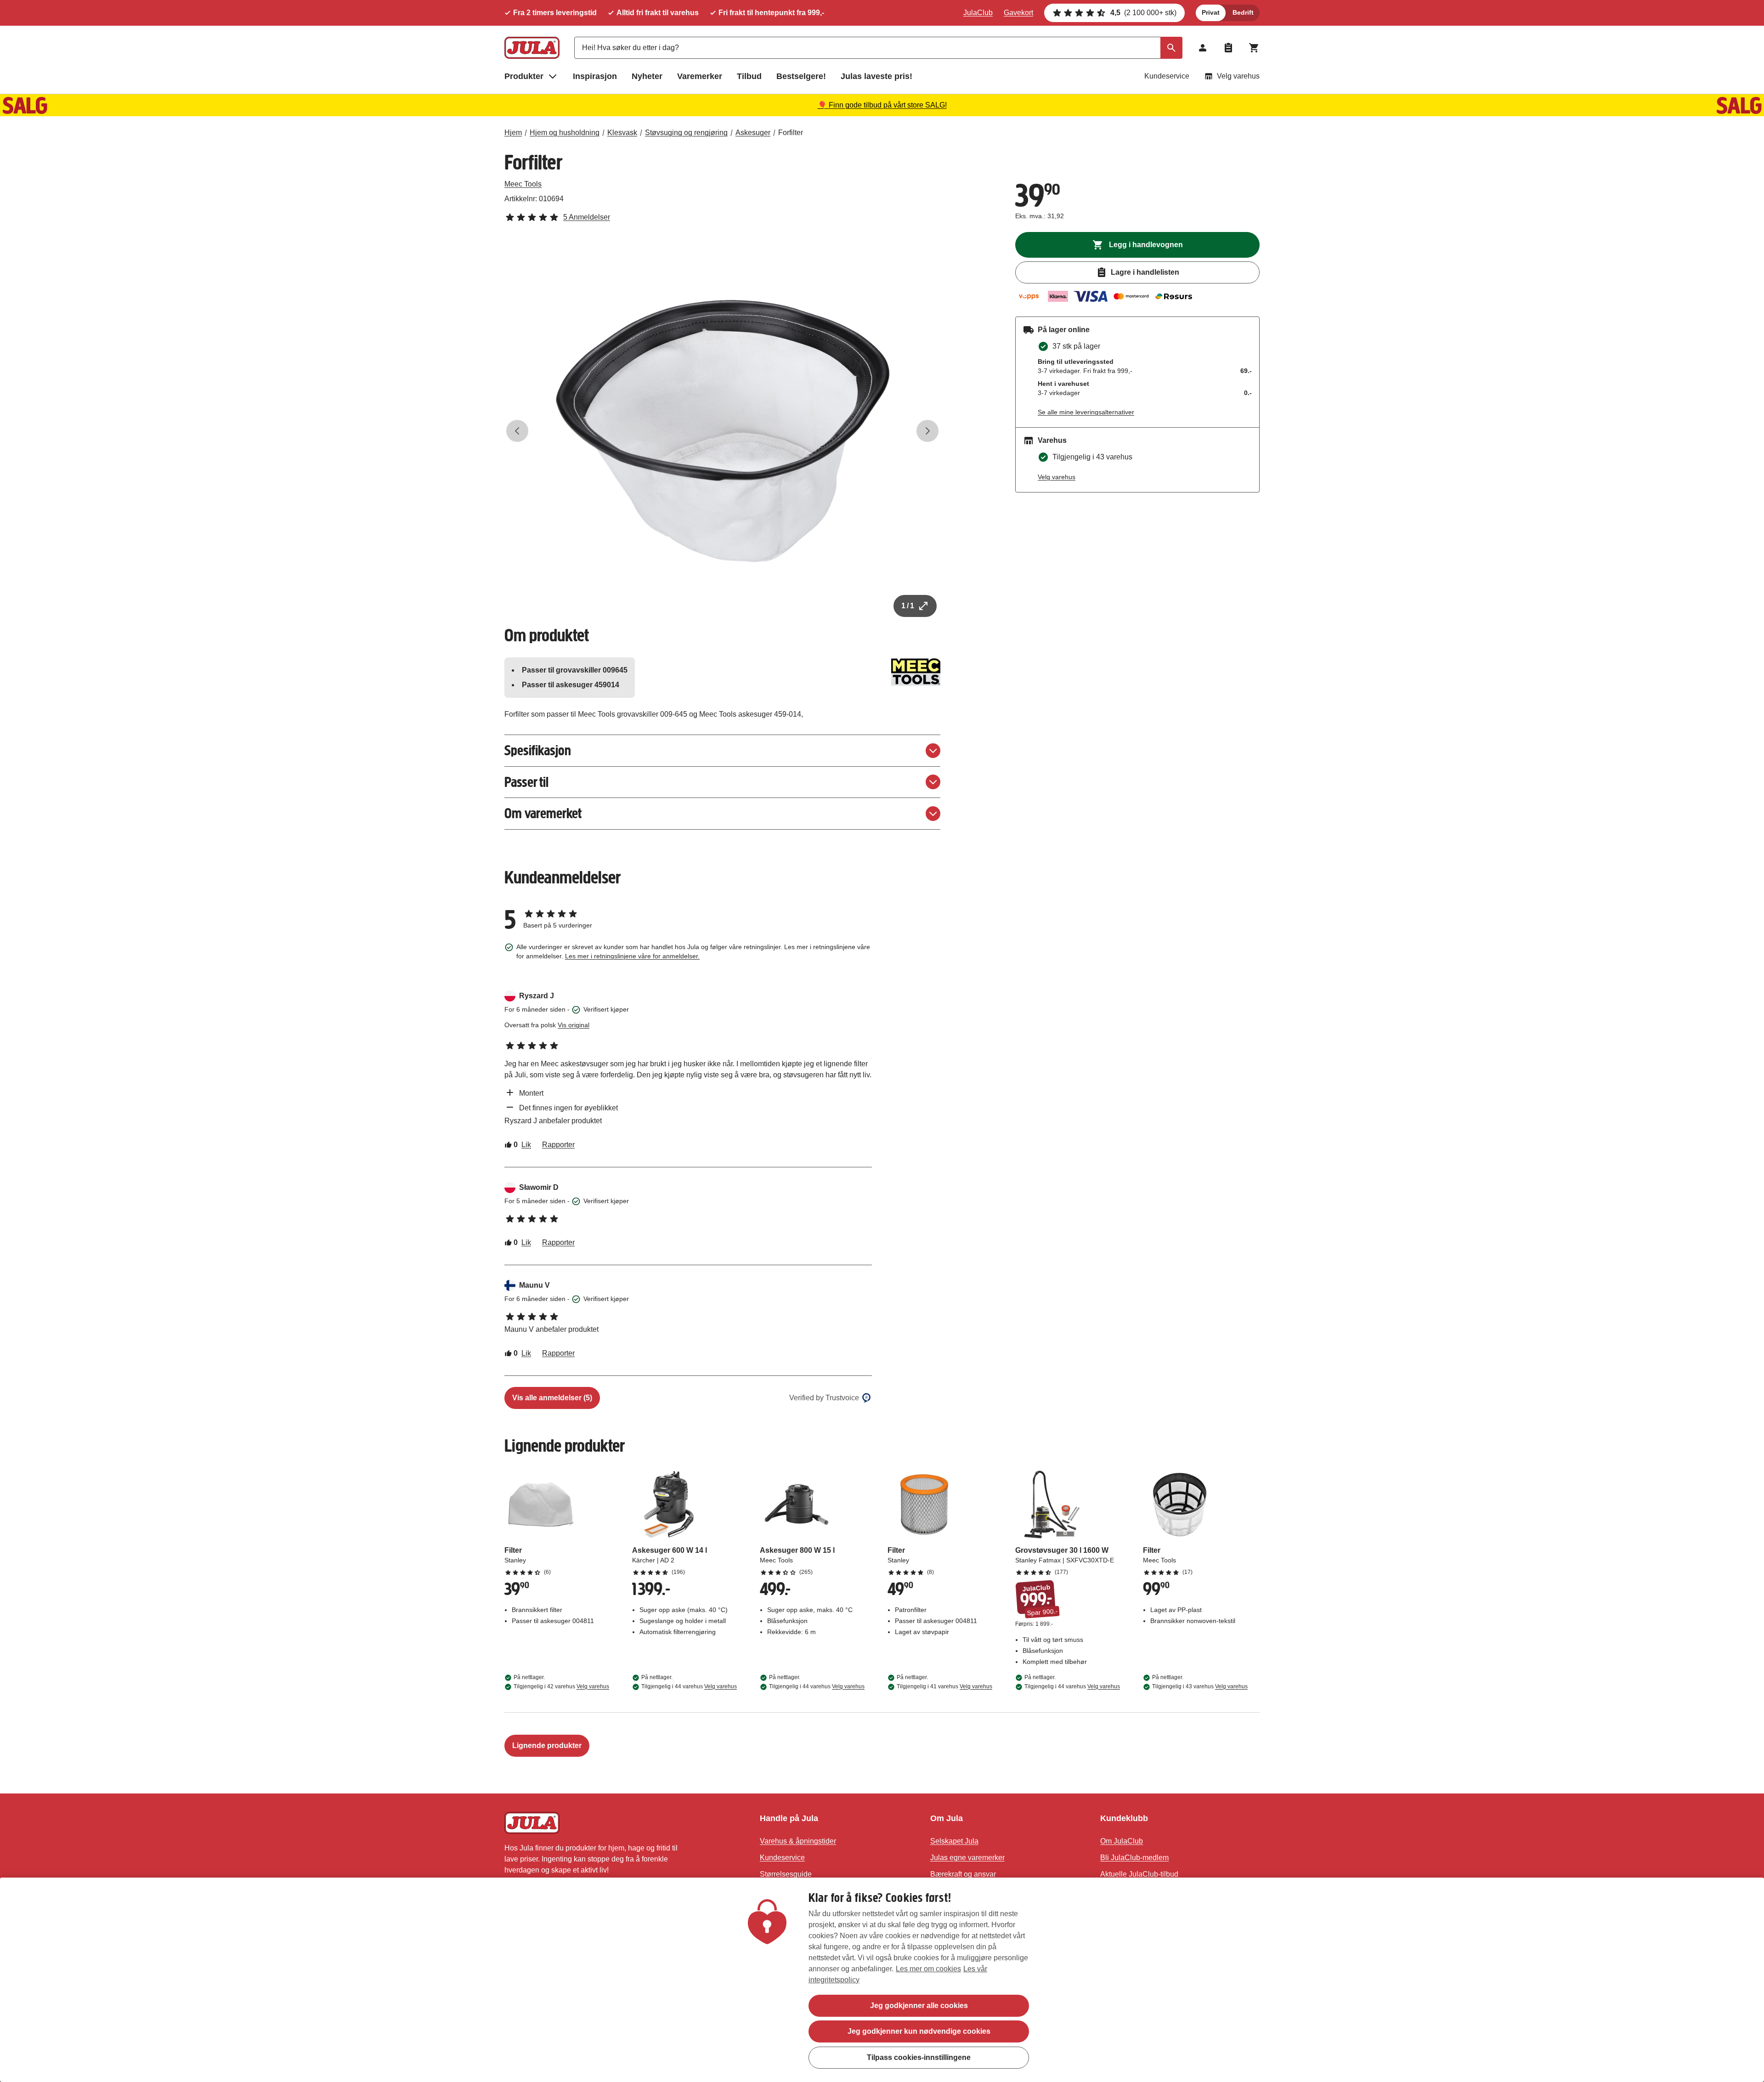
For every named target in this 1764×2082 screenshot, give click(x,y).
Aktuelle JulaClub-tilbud (1139, 1874)
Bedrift (1243, 12)
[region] (882, 1980)
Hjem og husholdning (565, 133)
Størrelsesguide (786, 1874)
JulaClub (978, 13)
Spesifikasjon (538, 750)
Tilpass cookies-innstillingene (919, 2057)
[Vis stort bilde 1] (723, 431)
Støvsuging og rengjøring (686, 133)
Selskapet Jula (954, 1841)
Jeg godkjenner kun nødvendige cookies (919, 2031)
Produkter (524, 76)
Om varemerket (543, 813)
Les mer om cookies (928, 1969)
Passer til (526, 782)
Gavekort (1018, 13)
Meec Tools (523, 184)
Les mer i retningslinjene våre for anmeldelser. (632, 956)
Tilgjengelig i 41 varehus (944, 1686)
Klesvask (622, 133)
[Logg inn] (1203, 48)
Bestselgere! (801, 76)
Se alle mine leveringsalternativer (1086, 412)
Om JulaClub (1122, 1841)
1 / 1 (908, 606)
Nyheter (647, 76)
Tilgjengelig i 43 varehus (1200, 1686)
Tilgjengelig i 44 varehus (689, 1686)
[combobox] (878, 48)
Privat (1211, 12)
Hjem (513, 133)
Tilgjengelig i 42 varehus (561, 1686)
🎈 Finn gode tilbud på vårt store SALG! (882, 105)
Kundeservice (1167, 76)
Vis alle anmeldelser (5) (552, 1398)
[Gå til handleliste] (1228, 48)
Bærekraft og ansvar (963, 1874)
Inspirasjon (595, 76)
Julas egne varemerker (967, 1858)
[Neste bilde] (927, 431)
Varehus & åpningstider (798, 1841)
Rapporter (558, 1145)
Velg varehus (1238, 76)
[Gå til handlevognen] (1254, 48)
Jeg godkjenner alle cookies (919, 2006)
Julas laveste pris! (876, 76)
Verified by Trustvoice (824, 1398)
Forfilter (791, 133)
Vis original (574, 1025)
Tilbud (749, 76)
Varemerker (700, 76)
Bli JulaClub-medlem (1134, 1858)
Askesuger (753, 133)
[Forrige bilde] (517, 431)
